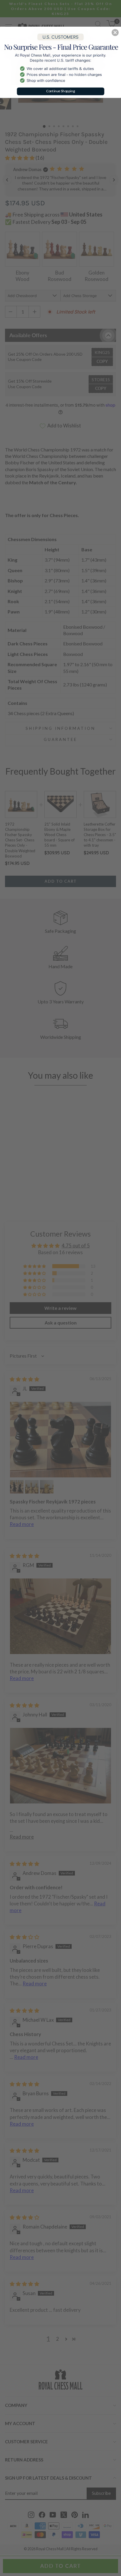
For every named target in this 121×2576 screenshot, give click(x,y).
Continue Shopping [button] (61, 91)
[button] (115, 33)
